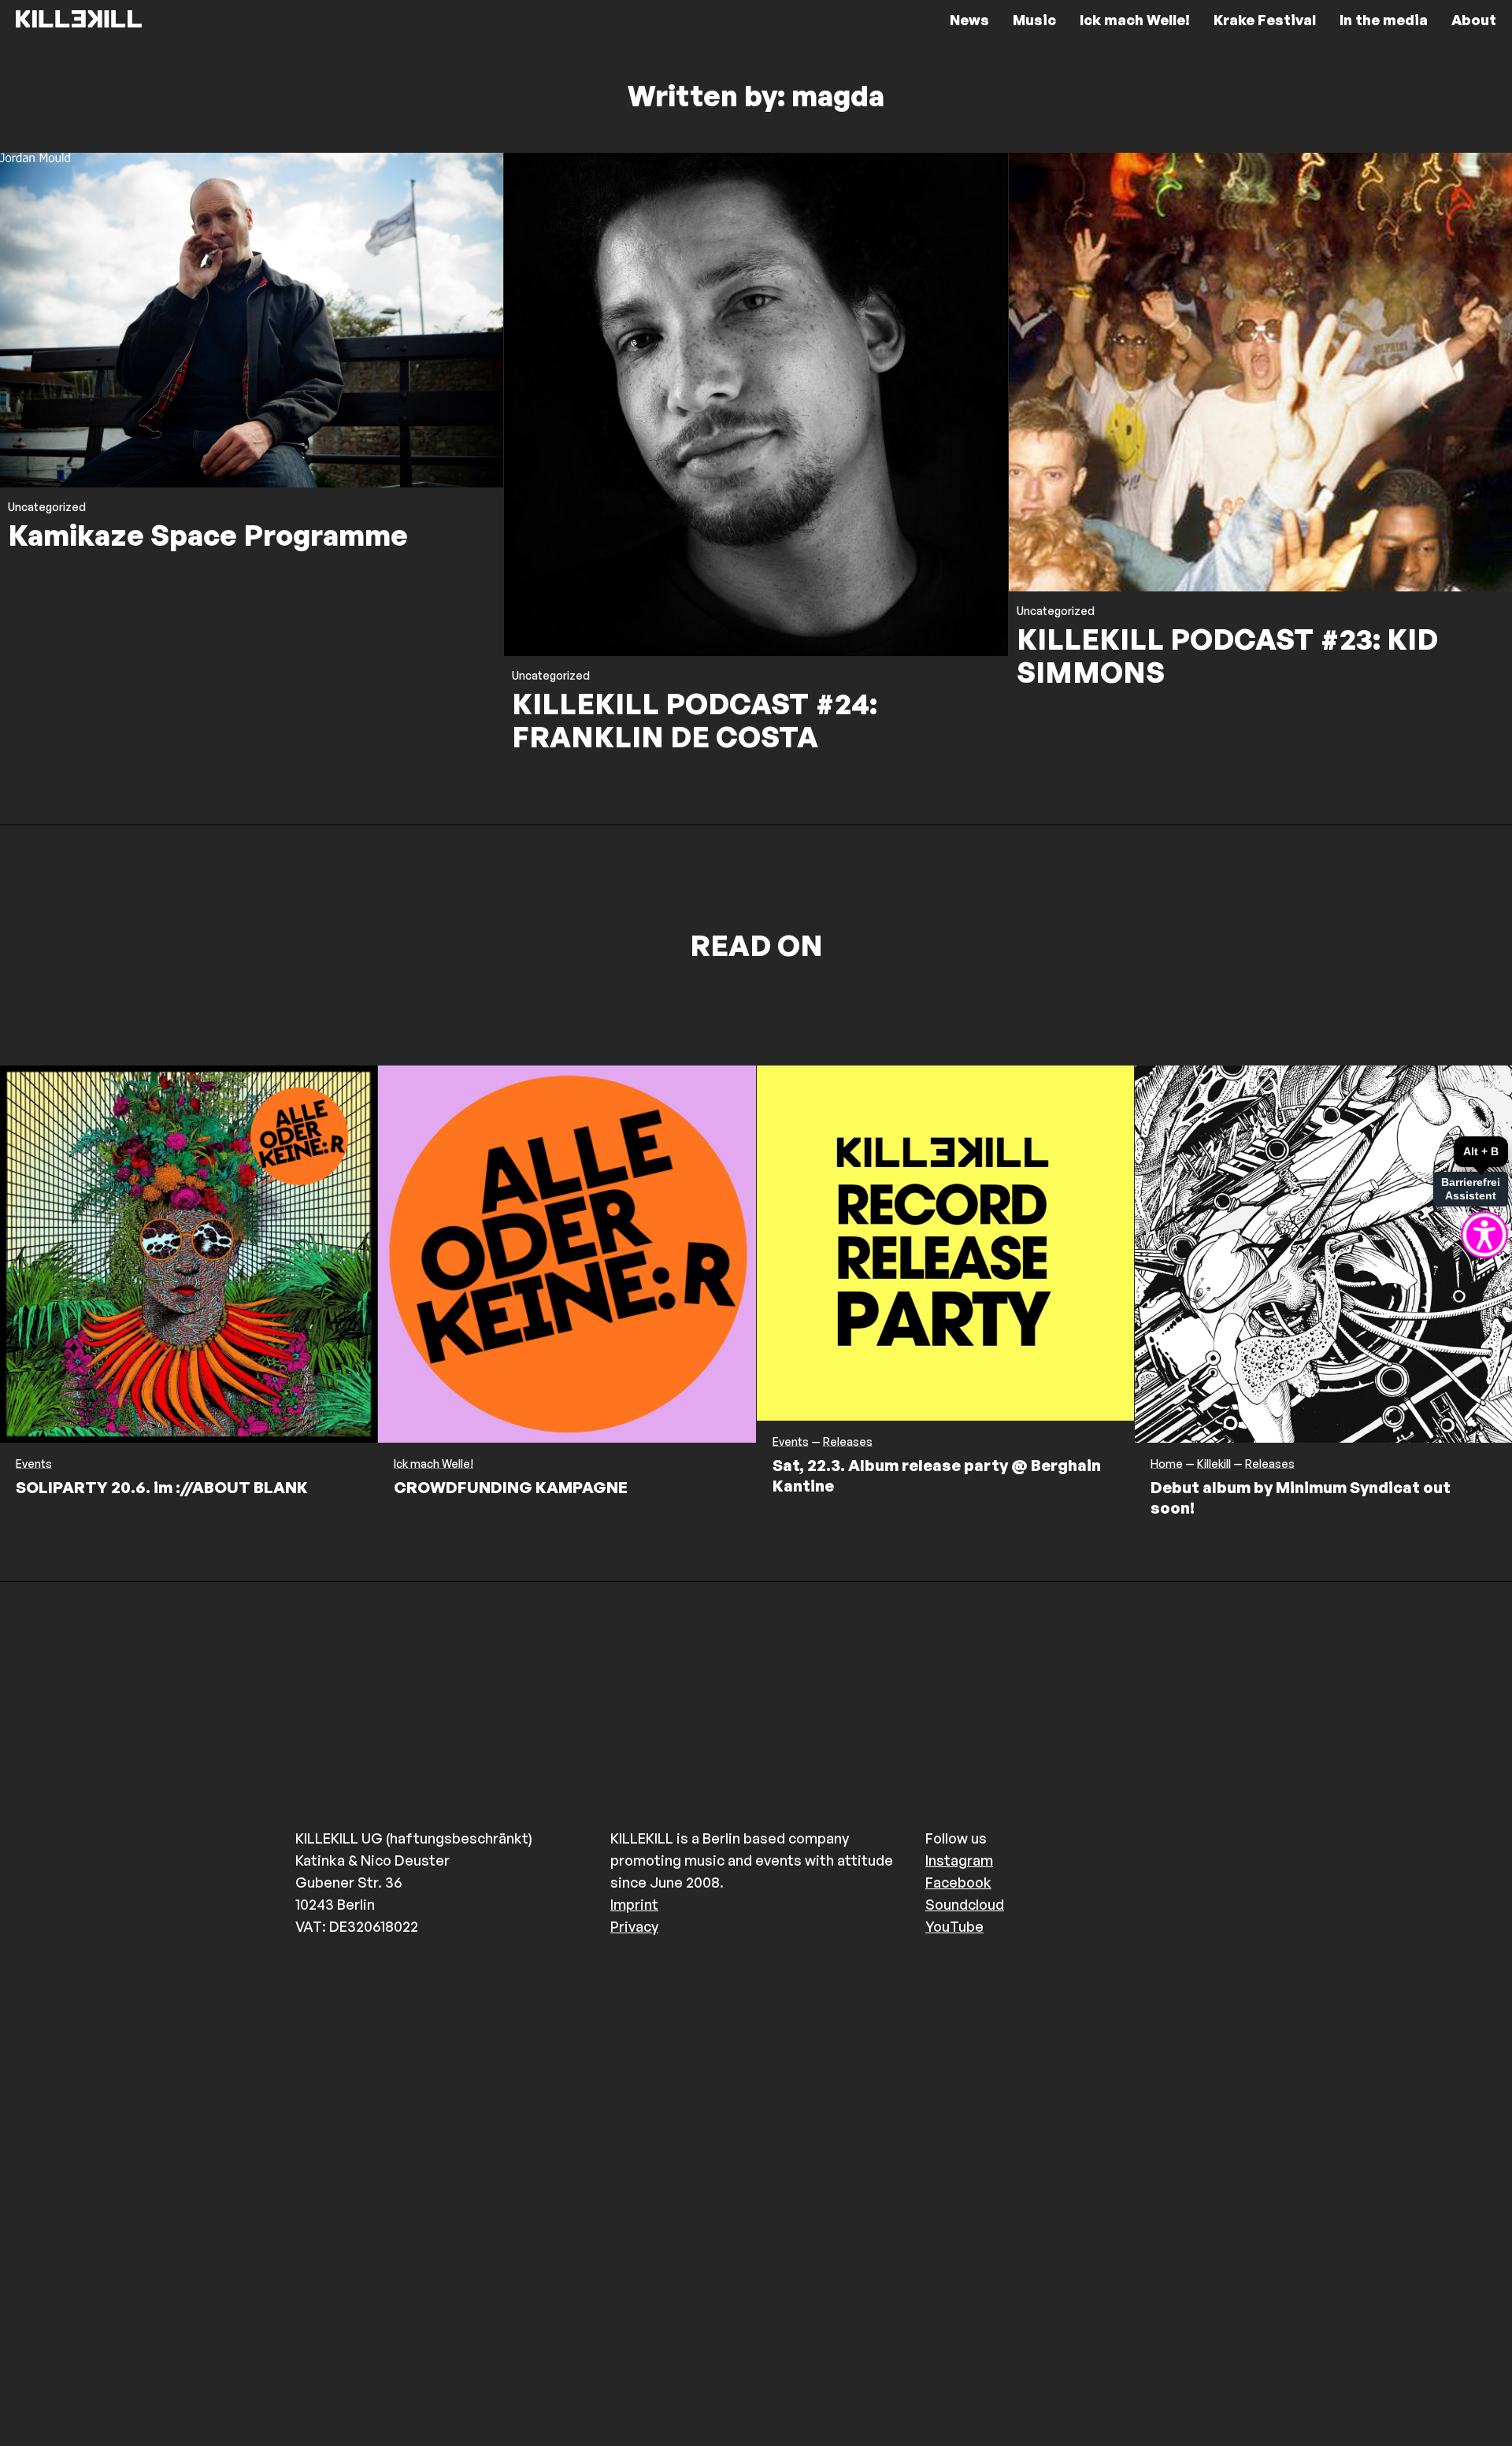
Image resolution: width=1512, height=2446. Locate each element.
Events (34, 1464)
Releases (848, 1442)
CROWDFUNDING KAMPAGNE (511, 1487)
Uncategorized (47, 507)
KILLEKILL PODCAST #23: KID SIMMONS (1227, 656)
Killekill (1214, 1464)
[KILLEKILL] (79, 20)
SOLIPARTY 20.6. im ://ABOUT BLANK (162, 1487)
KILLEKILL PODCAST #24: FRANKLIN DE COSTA (695, 720)
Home (1167, 1464)
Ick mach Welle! (434, 1464)
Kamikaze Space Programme (208, 535)
